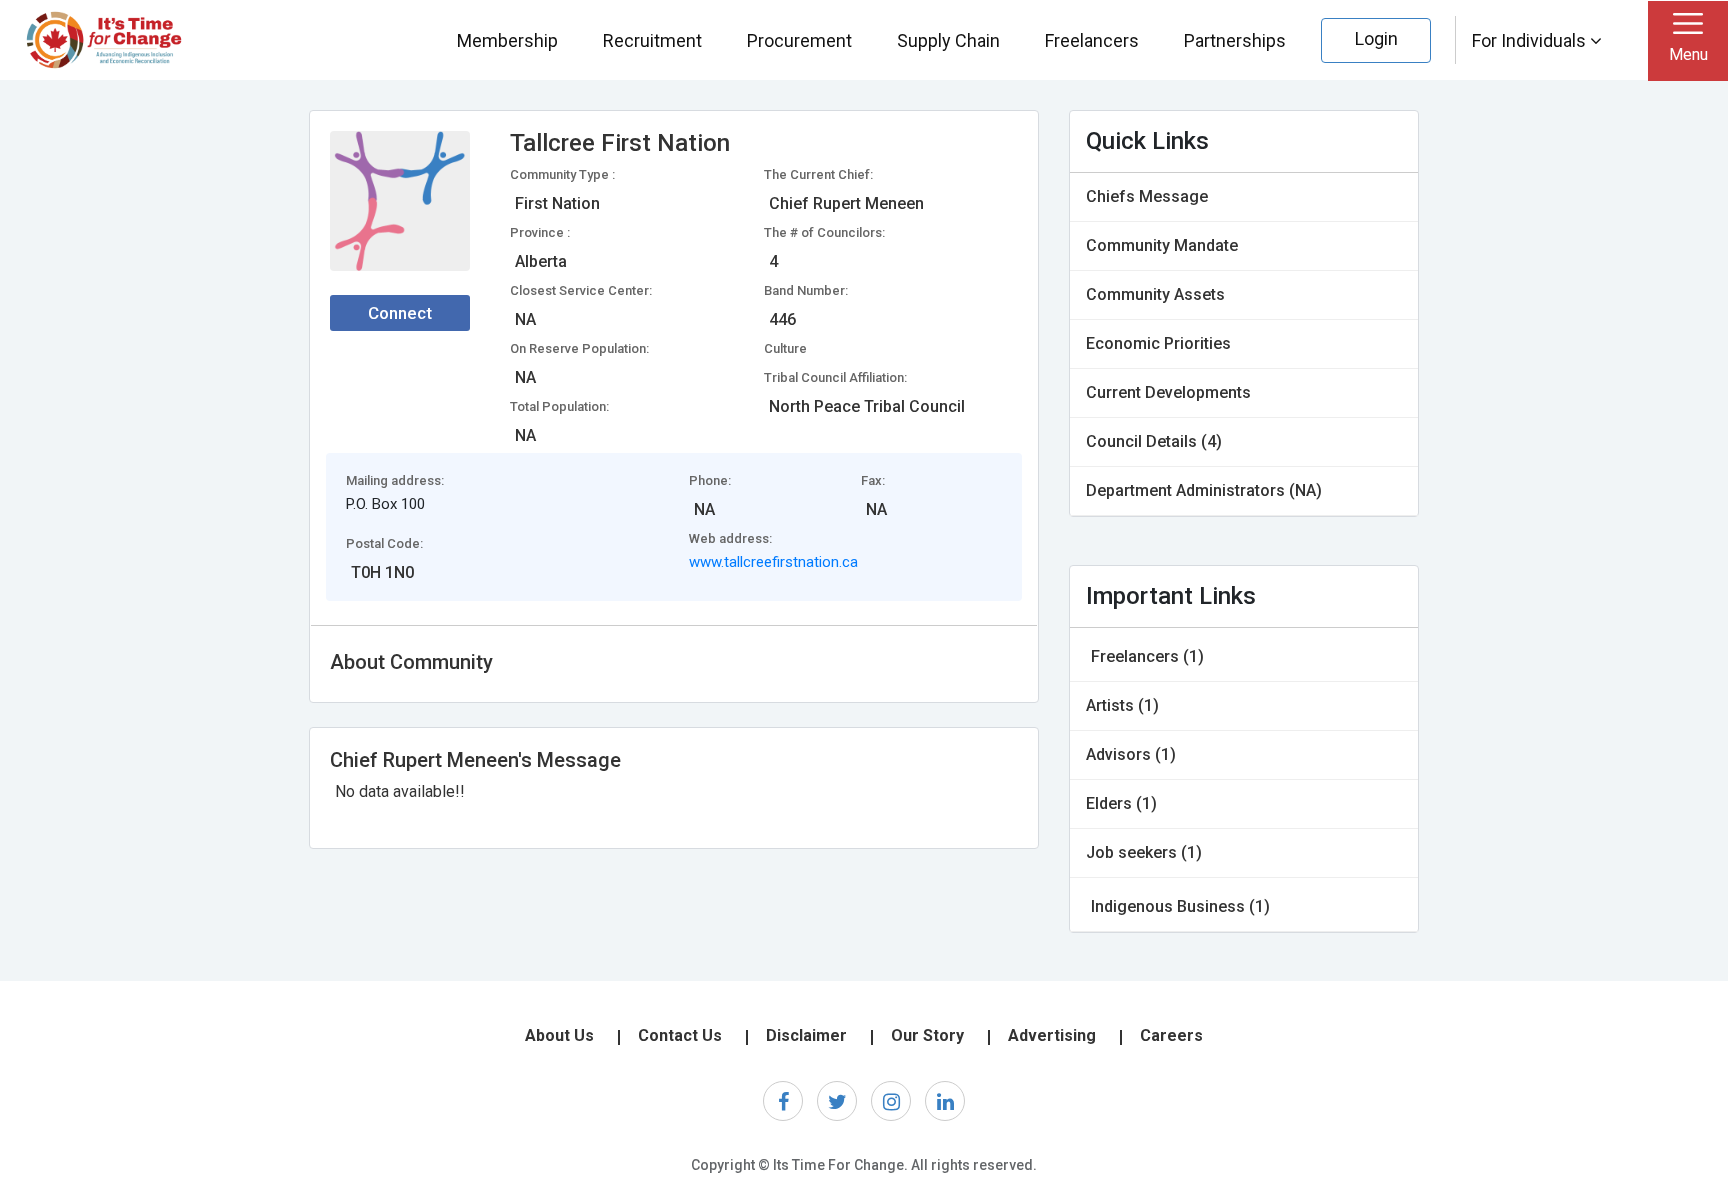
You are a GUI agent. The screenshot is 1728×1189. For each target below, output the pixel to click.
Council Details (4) (1154, 441)
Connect (400, 313)
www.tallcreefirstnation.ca (773, 562)
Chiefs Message (1147, 196)
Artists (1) (1122, 705)
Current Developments (1168, 392)
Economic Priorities (1158, 343)
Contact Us (680, 1035)
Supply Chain (948, 40)
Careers (1171, 1035)
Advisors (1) (1131, 754)
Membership (507, 40)
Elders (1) (1121, 803)
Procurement (799, 40)
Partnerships (1235, 40)
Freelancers (1092, 40)
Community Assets (1155, 294)
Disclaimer (806, 1035)
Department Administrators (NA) (1204, 490)
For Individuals (1531, 40)
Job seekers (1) (1144, 852)
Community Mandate (1162, 245)
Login (1376, 38)
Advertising (1052, 1035)
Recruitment (652, 40)
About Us (559, 1035)
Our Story (927, 1035)
